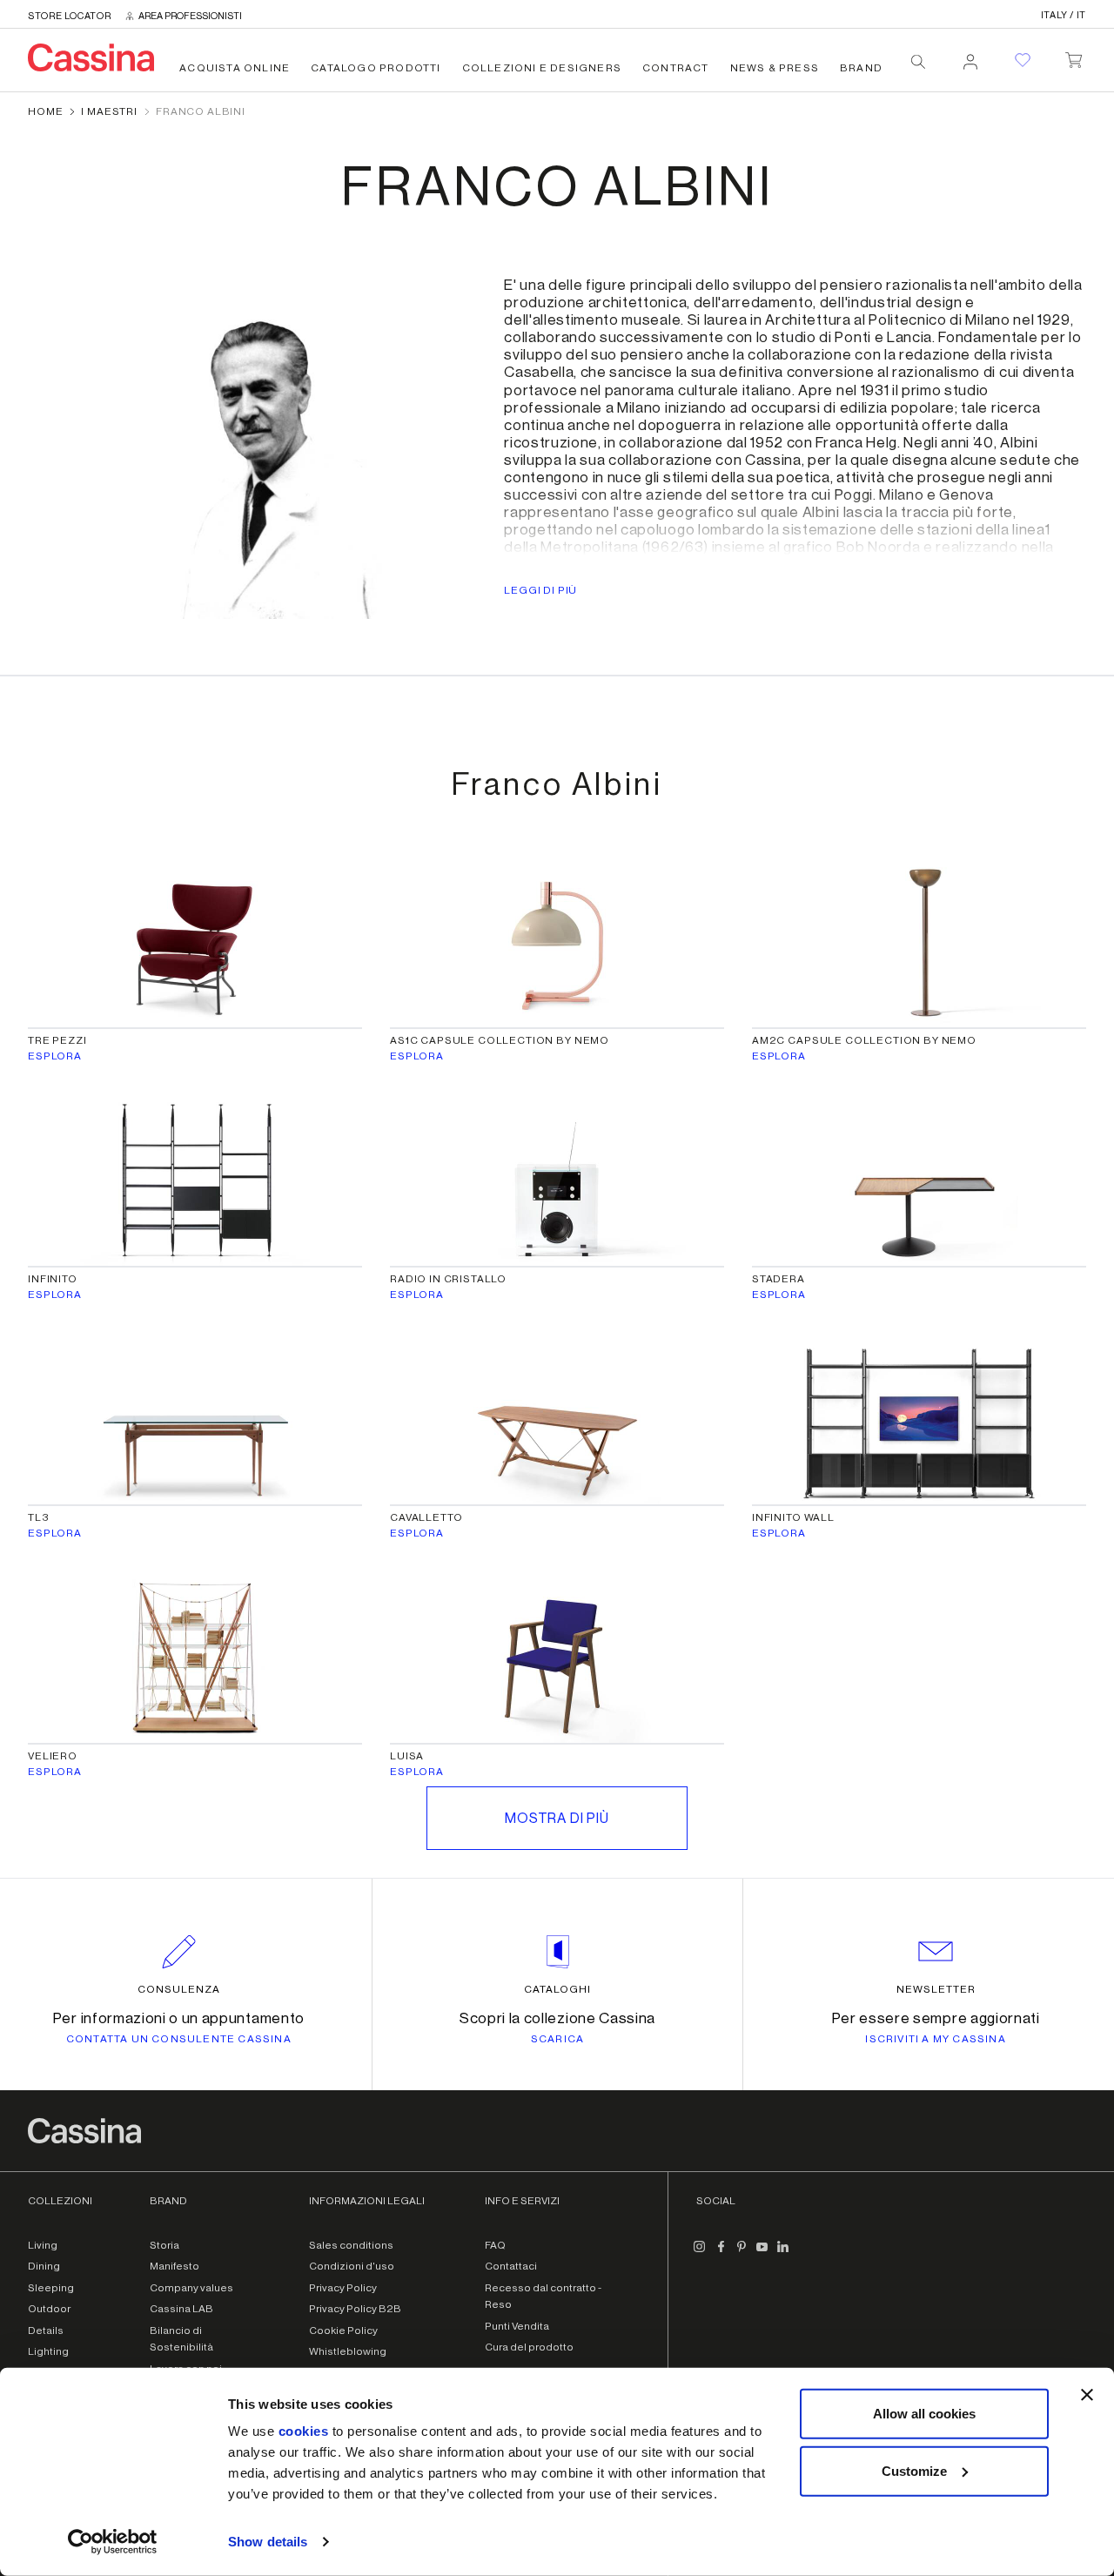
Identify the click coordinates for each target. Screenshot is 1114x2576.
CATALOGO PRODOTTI (376, 68)
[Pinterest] (742, 2254)
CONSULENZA (179, 1989)
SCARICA (557, 2039)
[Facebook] (721, 2254)
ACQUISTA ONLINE (235, 68)
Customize (914, 2470)
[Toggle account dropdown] (970, 57)
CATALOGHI (557, 1989)
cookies (304, 2431)
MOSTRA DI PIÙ (557, 1819)
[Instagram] (700, 2254)
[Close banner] (1087, 2395)
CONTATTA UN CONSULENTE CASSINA (179, 2039)
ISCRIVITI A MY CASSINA (935, 2039)
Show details (268, 2542)
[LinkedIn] (783, 2254)
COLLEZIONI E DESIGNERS (542, 68)
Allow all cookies (924, 2414)
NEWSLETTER (936, 1989)
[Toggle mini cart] (1074, 57)
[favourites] (1023, 60)
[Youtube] (762, 2254)
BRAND (861, 68)
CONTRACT (676, 68)
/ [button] (1064, 15)
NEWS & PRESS (775, 68)
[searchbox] (918, 62)
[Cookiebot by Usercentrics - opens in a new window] (113, 2542)
